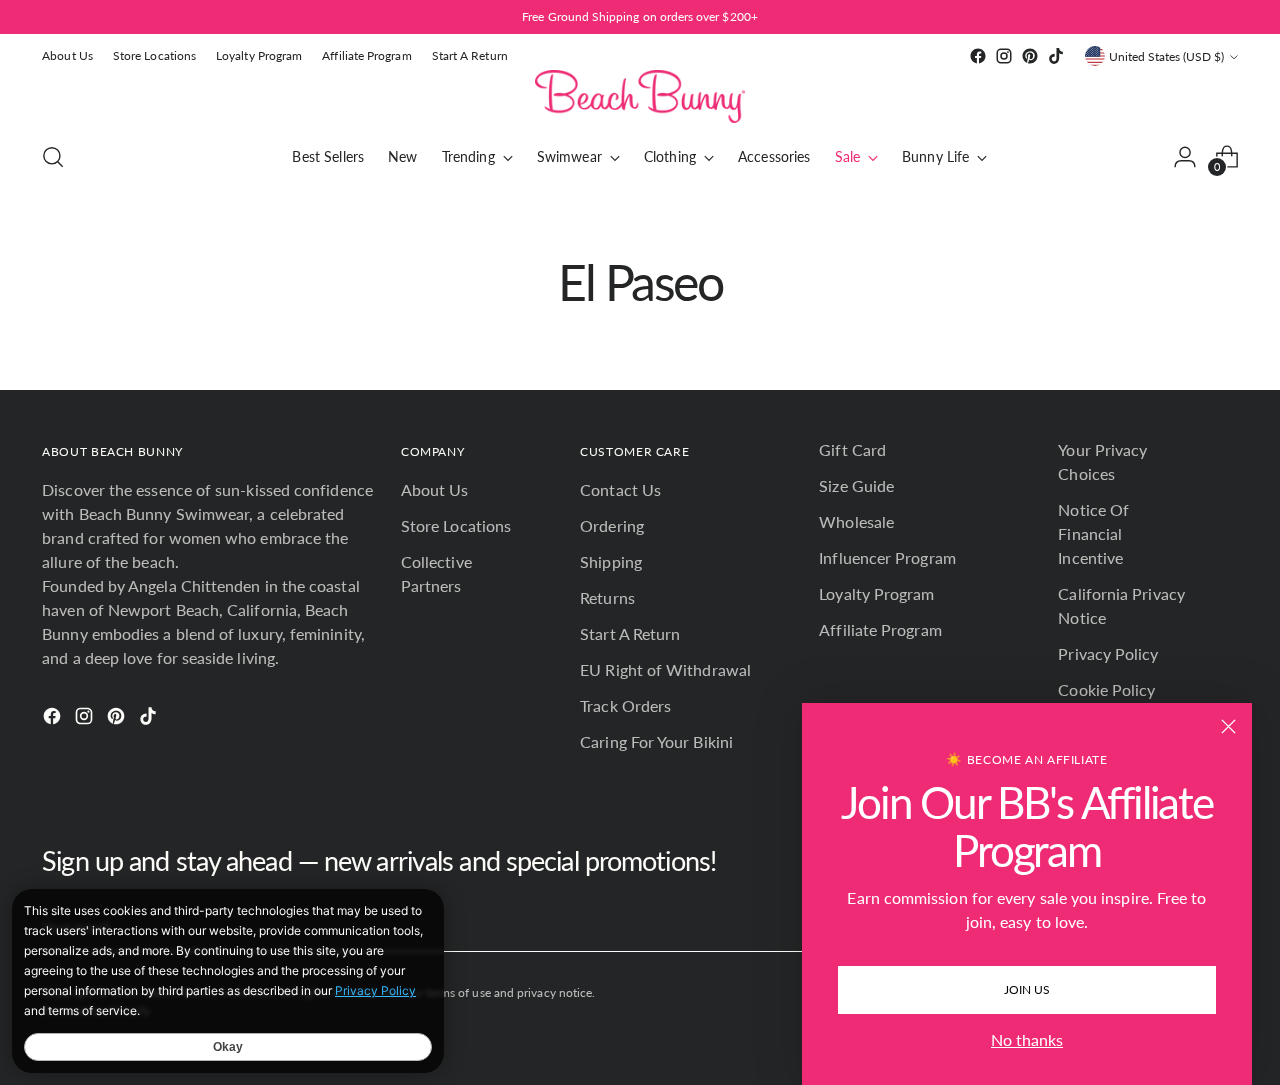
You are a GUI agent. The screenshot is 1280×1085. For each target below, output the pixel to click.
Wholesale (856, 521)
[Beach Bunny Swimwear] (640, 96)
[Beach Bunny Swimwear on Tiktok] (1056, 56)
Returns (607, 597)
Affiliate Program (880, 629)
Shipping (611, 561)
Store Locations (456, 525)
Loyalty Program (876, 593)
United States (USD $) (1166, 56)
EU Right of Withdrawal (665, 669)
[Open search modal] (53, 157)
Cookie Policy (1106, 689)
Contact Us (620, 489)
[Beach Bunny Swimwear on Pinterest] (1030, 56)
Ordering (612, 525)
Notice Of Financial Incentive (1093, 533)
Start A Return (630, 633)
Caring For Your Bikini (656, 741)
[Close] (1228, 726)
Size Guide (856, 485)
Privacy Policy (1108, 653)
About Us (435, 489)
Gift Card (852, 449)
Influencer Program (887, 557)
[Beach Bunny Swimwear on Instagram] (1004, 56)
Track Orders (625, 705)
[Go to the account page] (1185, 157)
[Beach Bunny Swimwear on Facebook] (978, 56)
